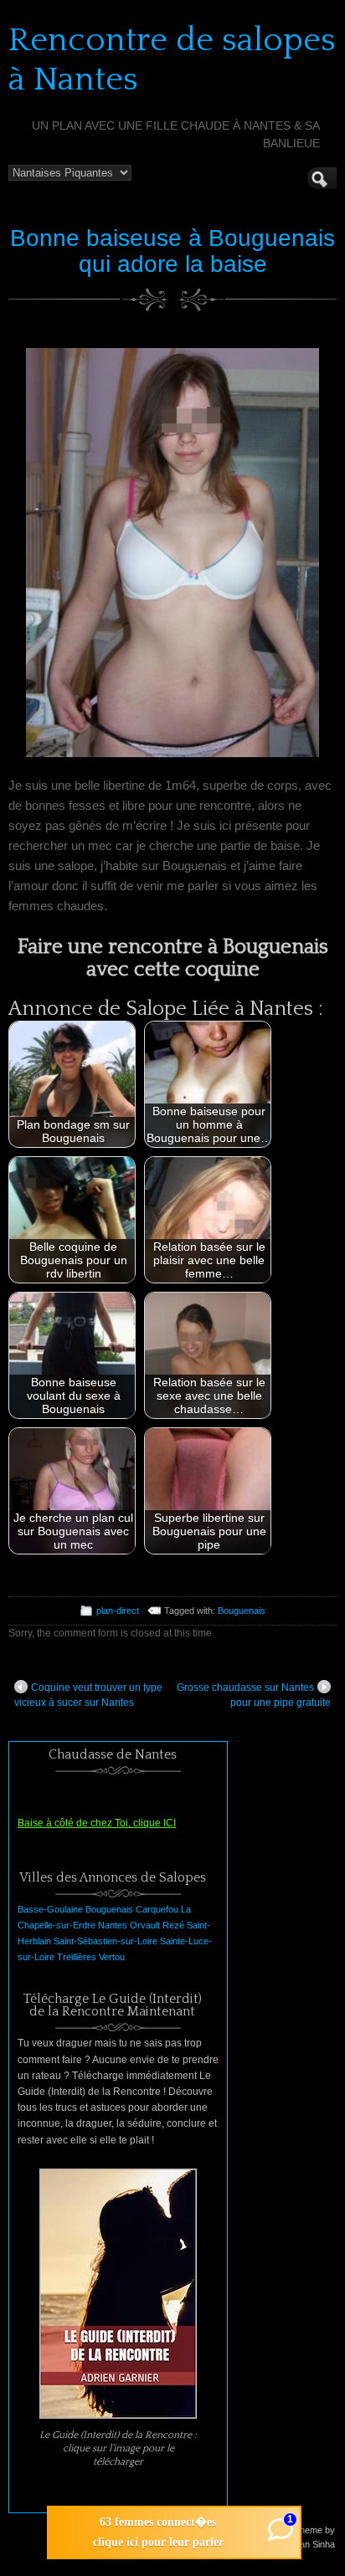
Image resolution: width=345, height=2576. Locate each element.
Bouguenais (242, 1611)
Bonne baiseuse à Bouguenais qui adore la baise (172, 251)
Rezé (173, 1925)
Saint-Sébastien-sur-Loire (106, 1941)
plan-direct (118, 1611)
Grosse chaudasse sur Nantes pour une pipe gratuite (254, 1695)
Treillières (77, 1957)
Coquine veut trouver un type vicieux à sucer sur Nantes (88, 1695)
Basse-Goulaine (50, 1909)
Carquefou (157, 1909)
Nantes (113, 1925)
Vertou (112, 1957)
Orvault (145, 1925)
